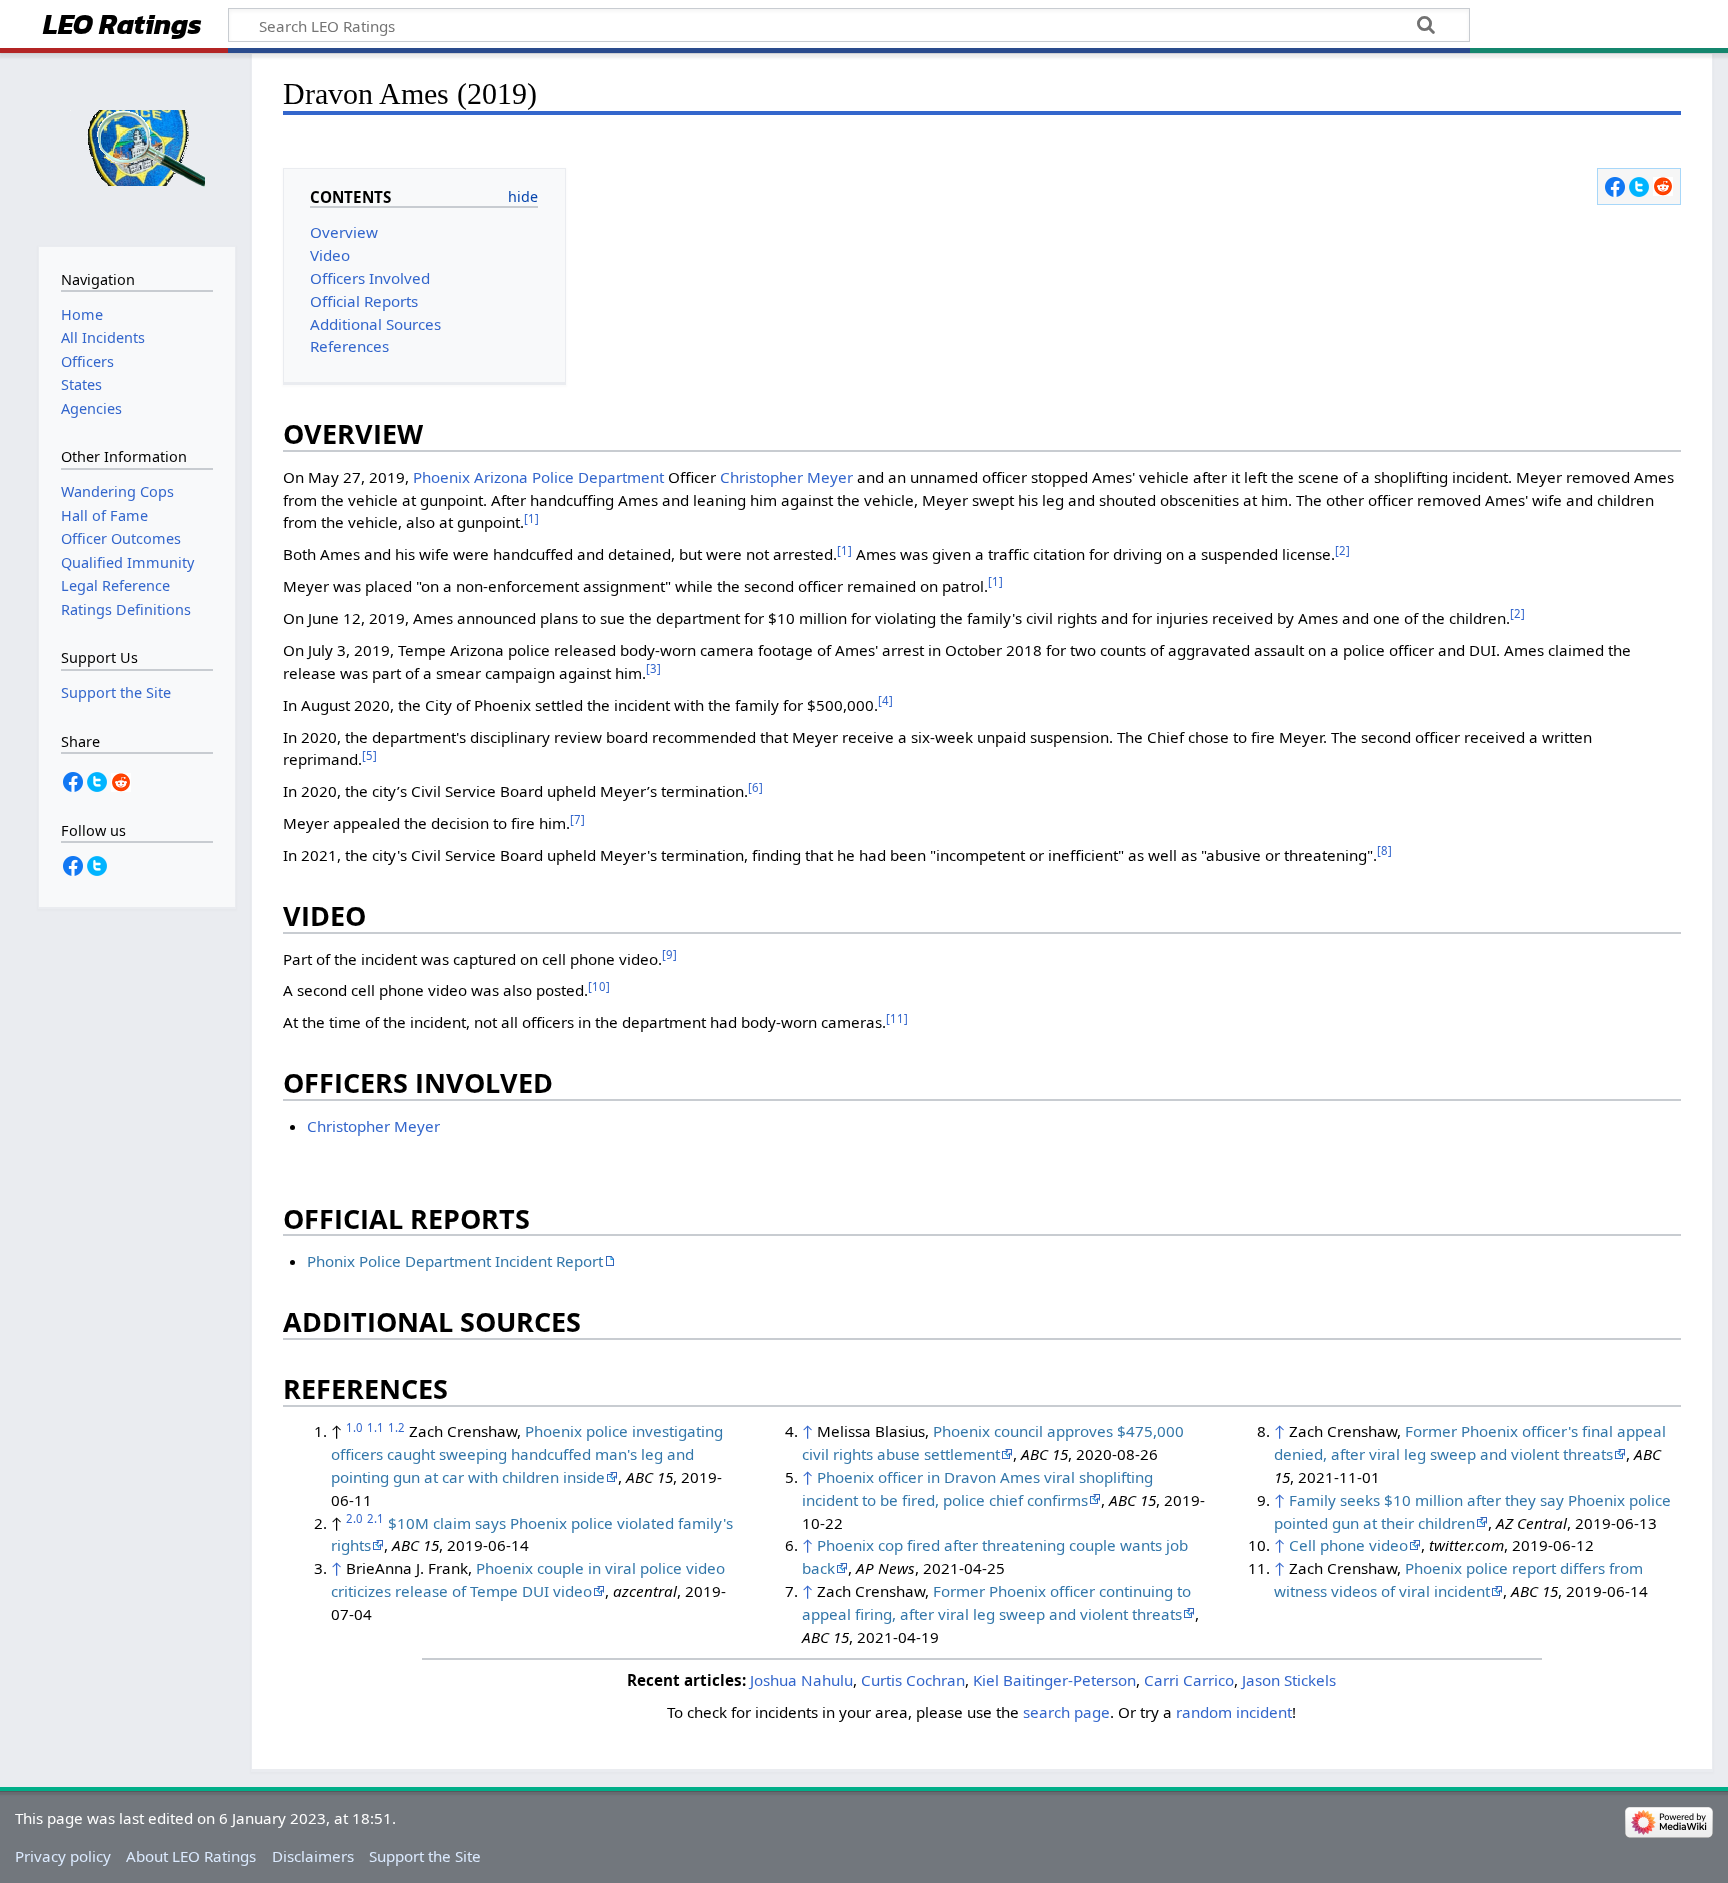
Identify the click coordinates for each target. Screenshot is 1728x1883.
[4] (885, 700)
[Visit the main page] (137, 147)
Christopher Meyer (786, 477)
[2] (1342, 550)
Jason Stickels (1289, 1680)
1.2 (396, 1427)
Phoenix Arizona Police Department (538, 477)
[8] (1384, 850)
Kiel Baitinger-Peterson (1054, 1680)
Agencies (91, 408)
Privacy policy (63, 1856)
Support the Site (425, 1856)
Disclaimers (313, 1856)
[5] (369, 755)
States (81, 384)
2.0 (354, 1518)
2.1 (375, 1518)
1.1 (375, 1427)
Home (82, 314)
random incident (1234, 1712)
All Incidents (103, 337)
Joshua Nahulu (801, 1680)
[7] (577, 819)
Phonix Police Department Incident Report (455, 1261)
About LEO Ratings (191, 1856)
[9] (669, 954)
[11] (897, 1018)
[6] (755, 787)
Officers (87, 361)
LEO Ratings (122, 26)
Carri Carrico (1189, 1680)
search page (1066, 1712)
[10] (599, 986)
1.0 (354, 1427)
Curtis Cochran (913, 1680)
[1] (531, 518)
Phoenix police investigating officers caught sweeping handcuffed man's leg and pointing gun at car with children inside (527, 1454)
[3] (653, 668)
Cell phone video (1348, 1545)
